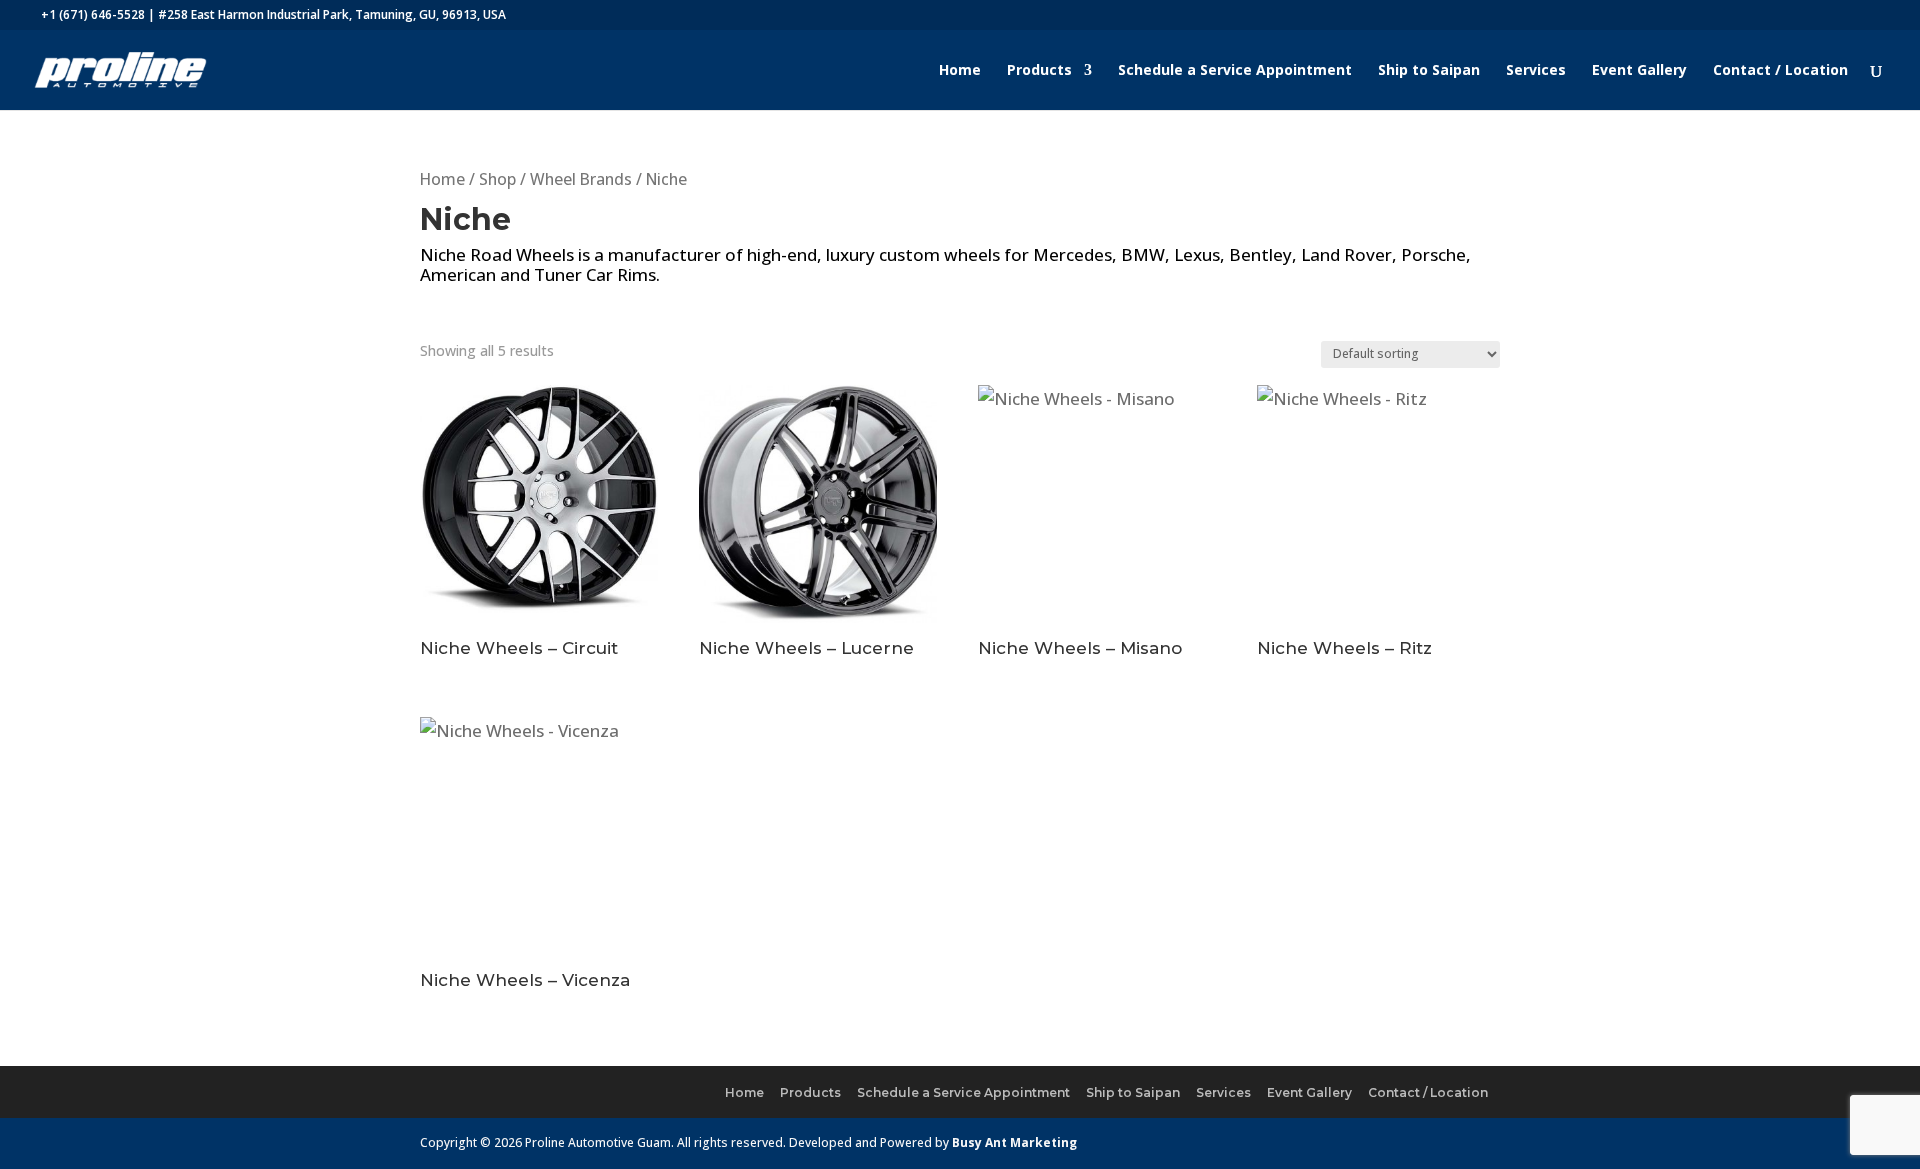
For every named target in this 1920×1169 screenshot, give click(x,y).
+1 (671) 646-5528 (93, 14)
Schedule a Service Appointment (1235, 71)
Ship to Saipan (1429, 71)
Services (1536, 71)
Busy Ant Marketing (1014, 1142)
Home (960, 71)
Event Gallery (1639, 71)
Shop (497, 179)
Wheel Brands (581, 179)
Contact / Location (1780, 71)
